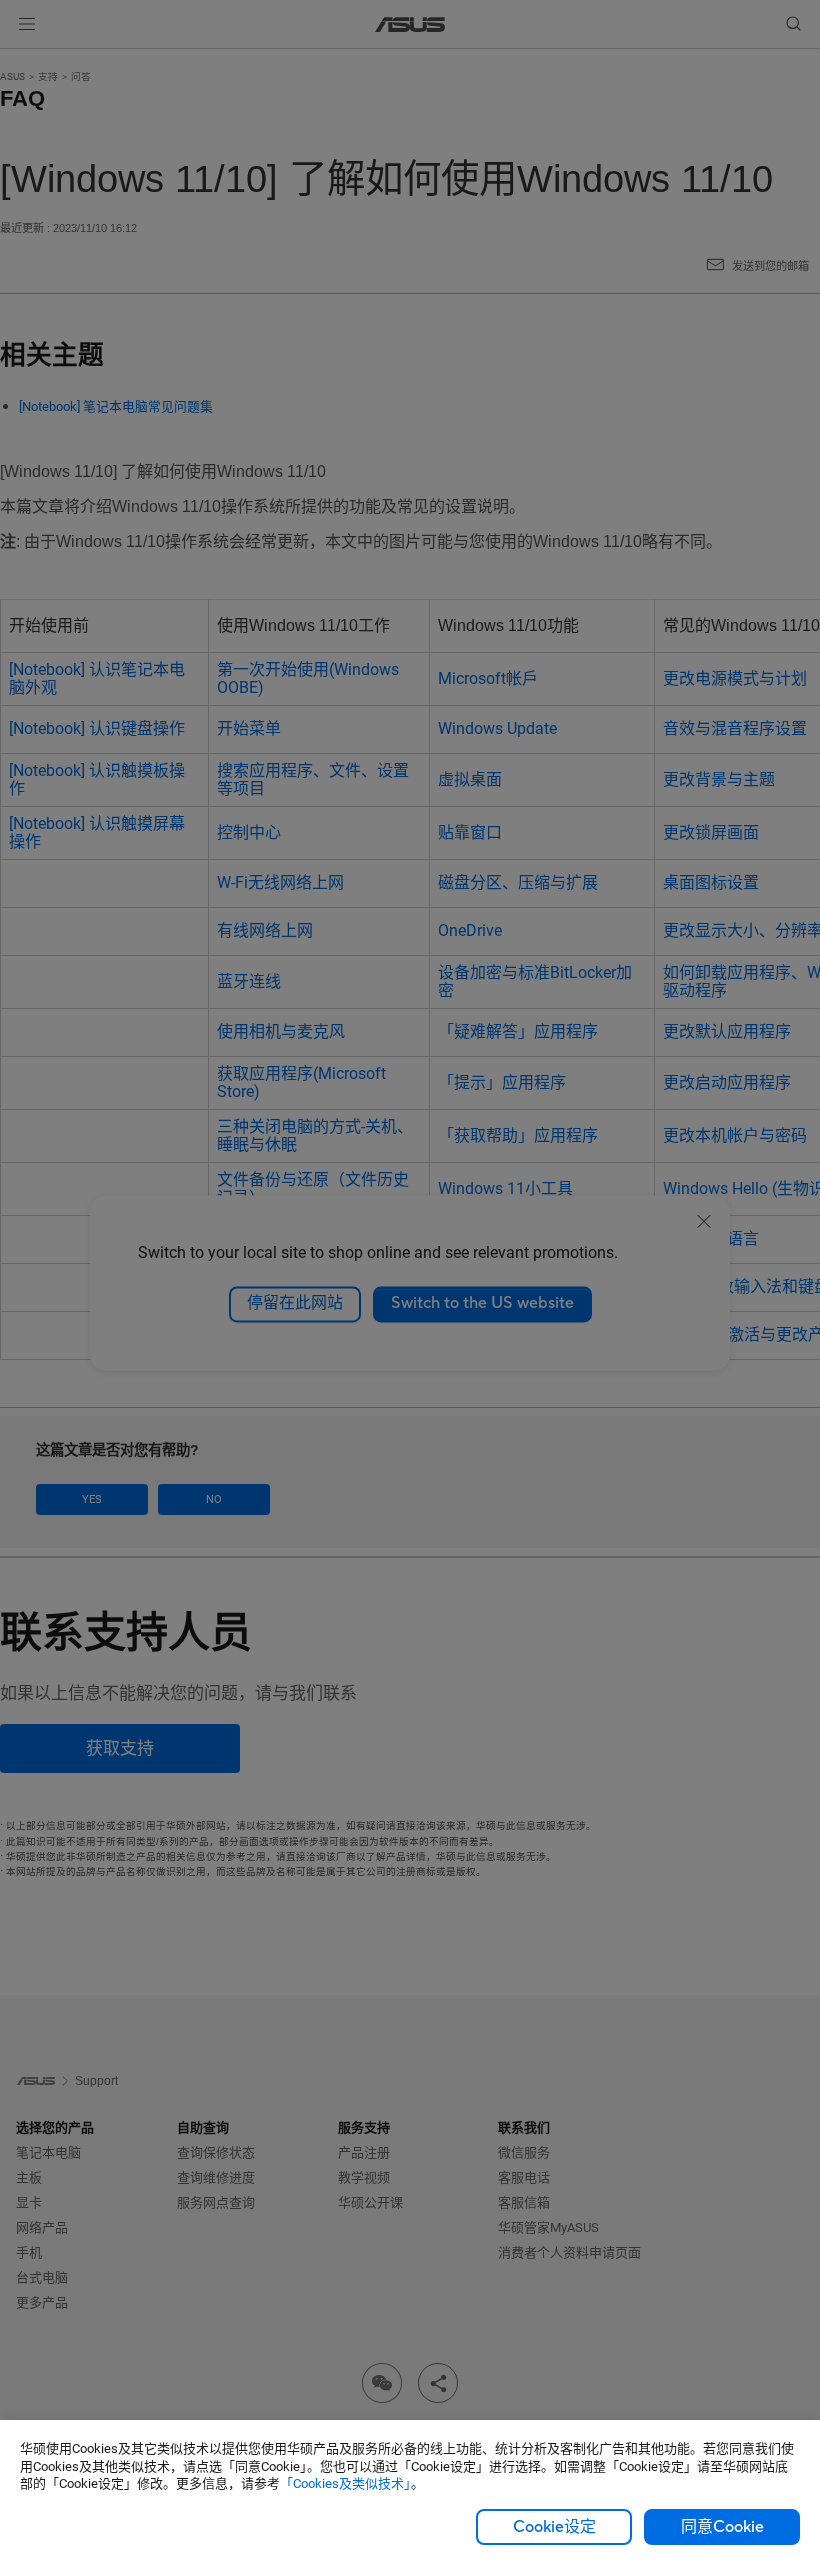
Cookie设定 (554, 2527)
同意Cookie (722, 2527)
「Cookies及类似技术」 (345, 2483)
